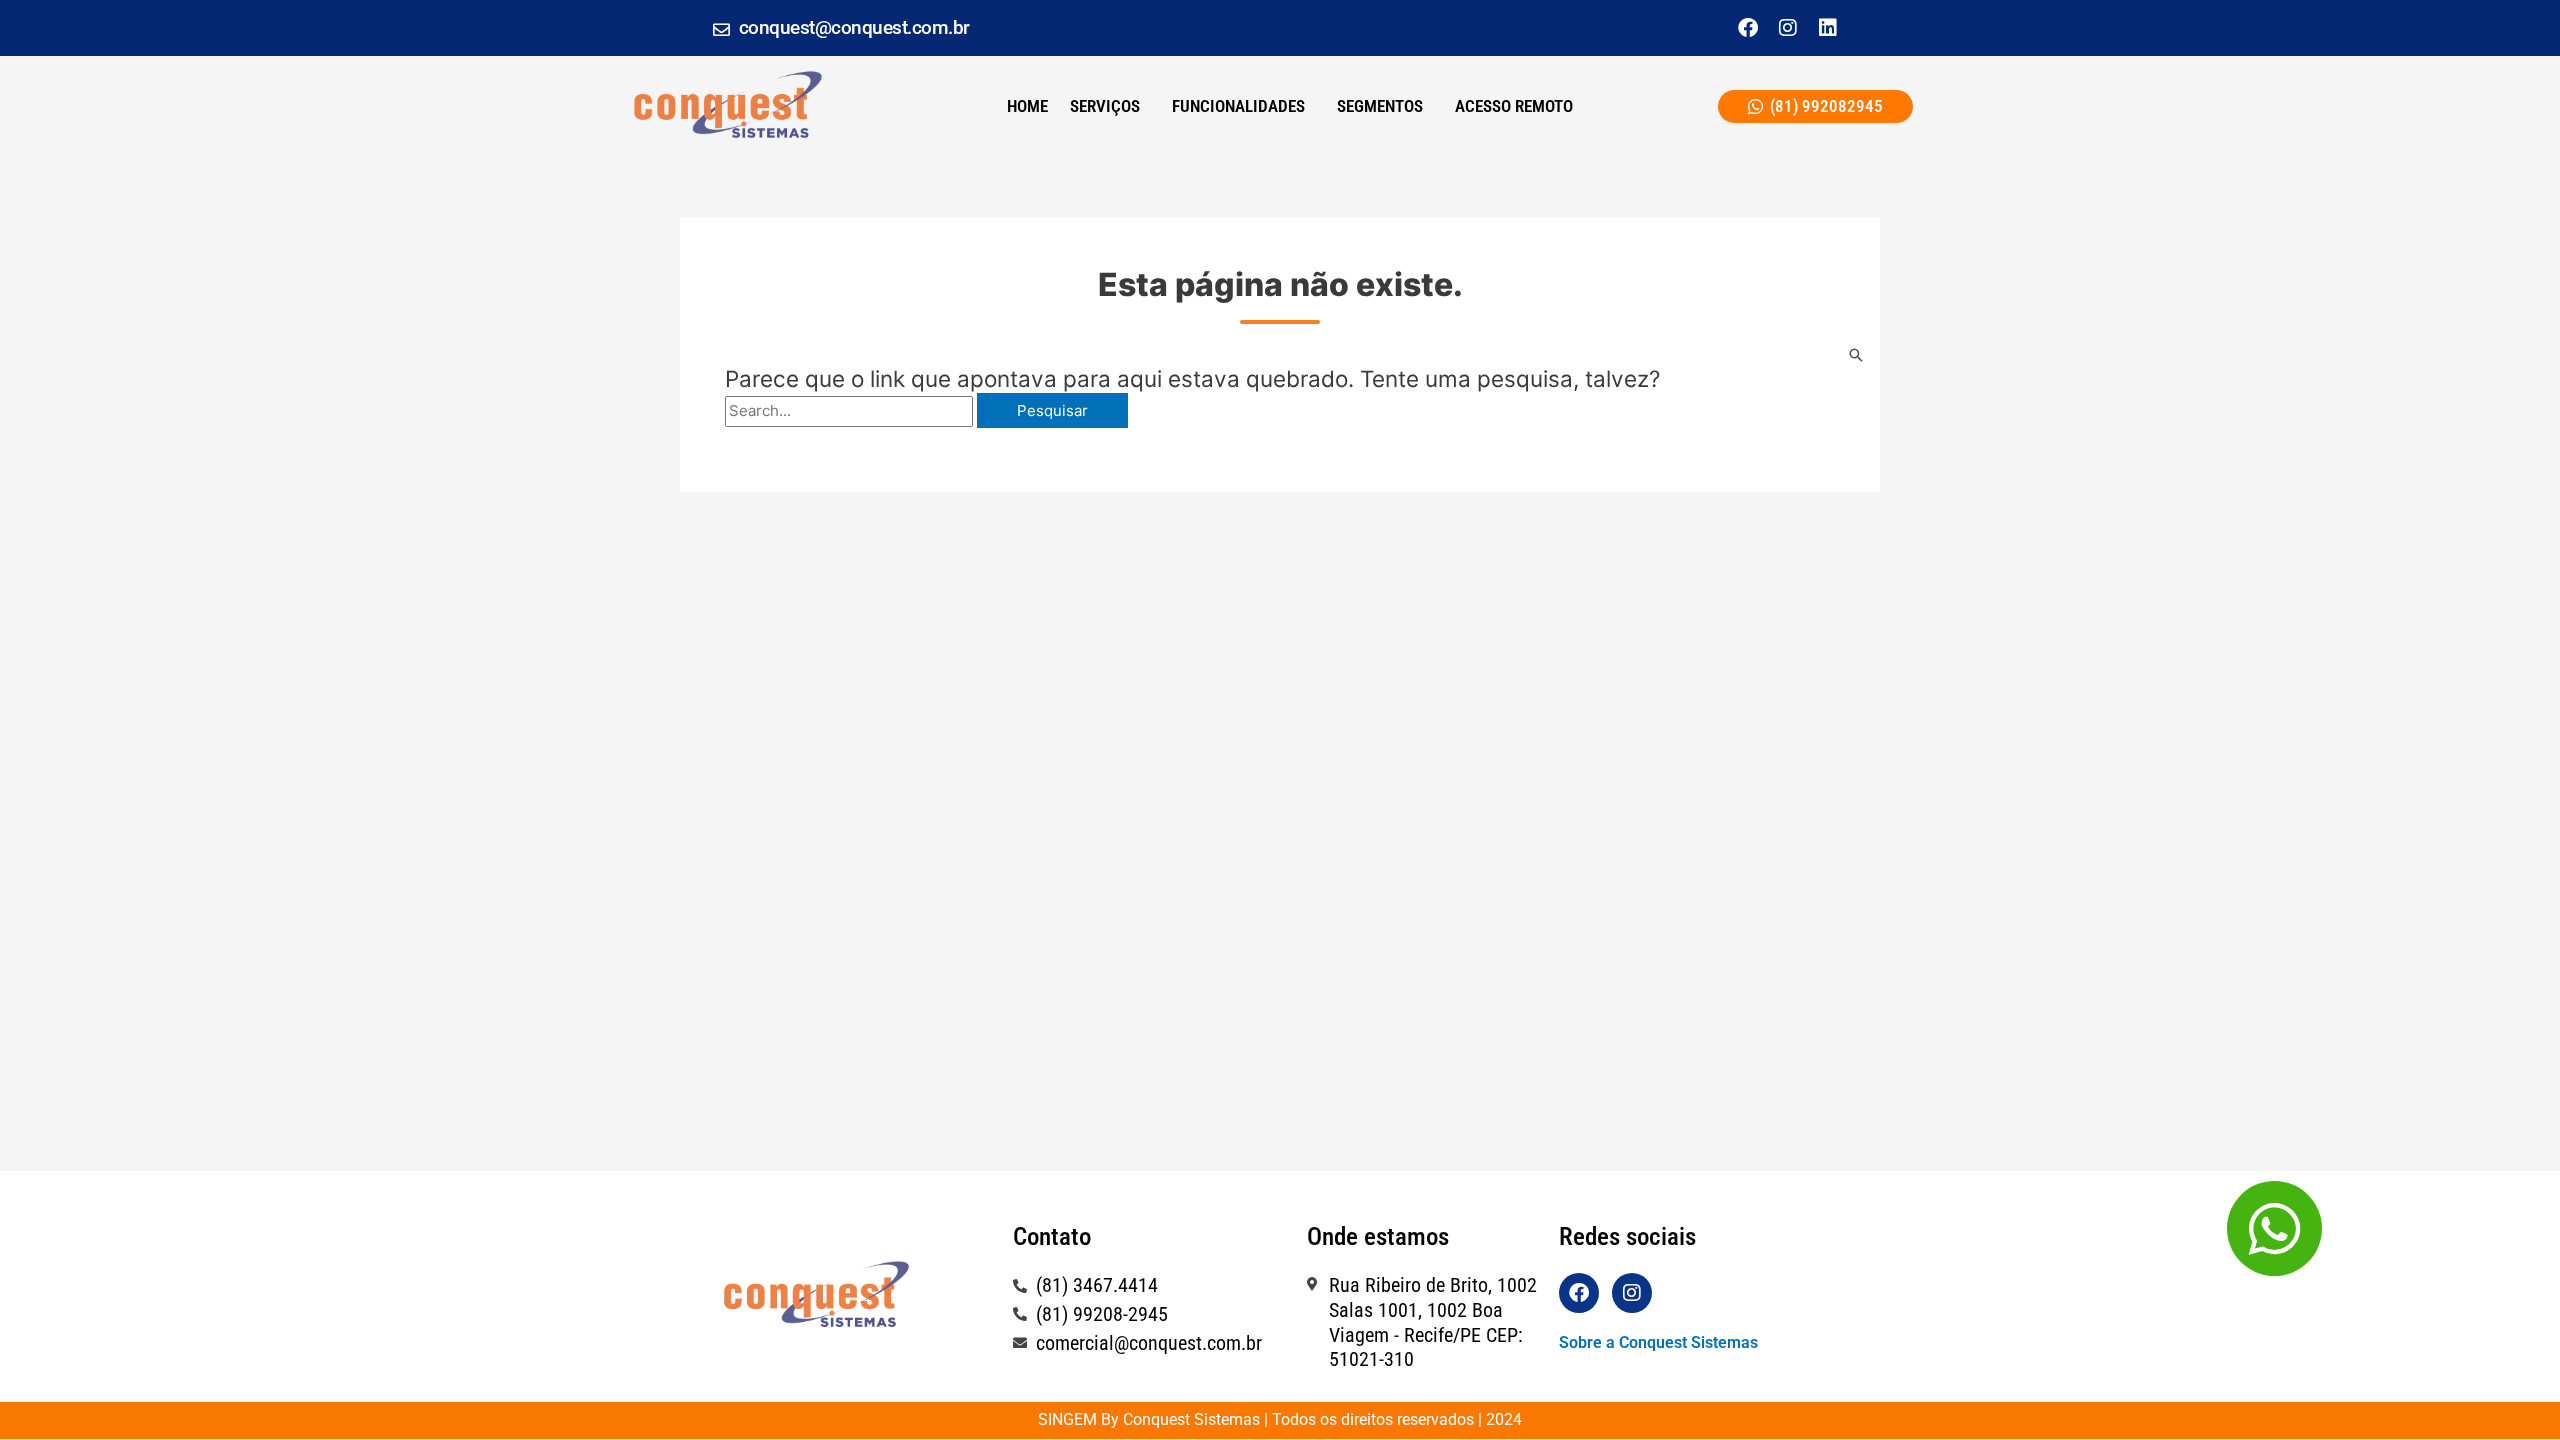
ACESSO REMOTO (1514, 106)
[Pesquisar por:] (851, 410)
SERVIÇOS (1105, 106)
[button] (1110, 106)
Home (1027, 106)
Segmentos (1380, 106)
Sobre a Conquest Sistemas (1658, 1342)
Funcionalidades (1238, 106)
